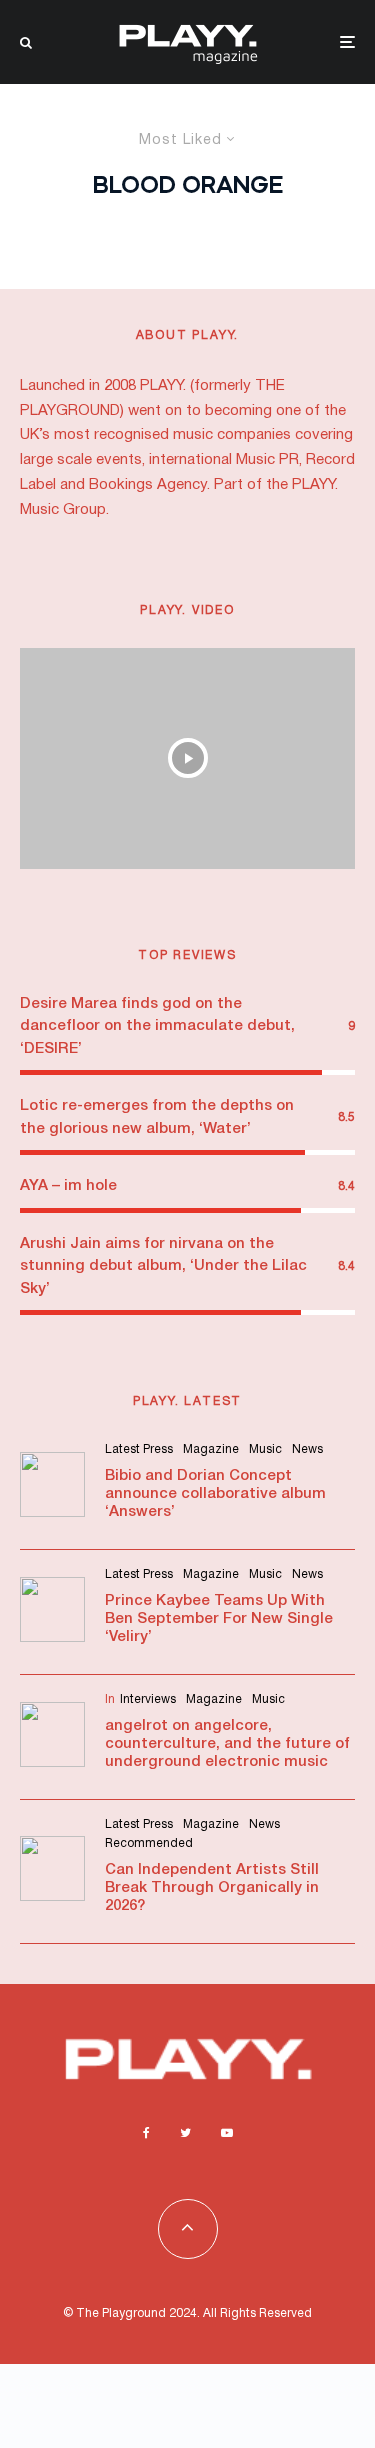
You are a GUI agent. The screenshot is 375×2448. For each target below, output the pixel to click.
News (307, 1449)
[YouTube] (227, 2133)
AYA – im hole (68, 1186)
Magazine (211, 1449)
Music (265, 1449)
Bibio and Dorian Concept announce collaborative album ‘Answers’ (215, 1494)
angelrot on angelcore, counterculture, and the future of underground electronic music (227, 1744)
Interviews (148, 1699)
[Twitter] (185, 2133)
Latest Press (139, 1449)
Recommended (149, 1843)
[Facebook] (146, 2133)
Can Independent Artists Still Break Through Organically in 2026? (212, 1888)
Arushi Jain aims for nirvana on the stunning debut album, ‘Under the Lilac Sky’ (163, 1266)
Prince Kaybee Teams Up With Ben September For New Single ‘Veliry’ (219, 1619)
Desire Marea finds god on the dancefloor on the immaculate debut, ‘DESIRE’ (157, 1026)
